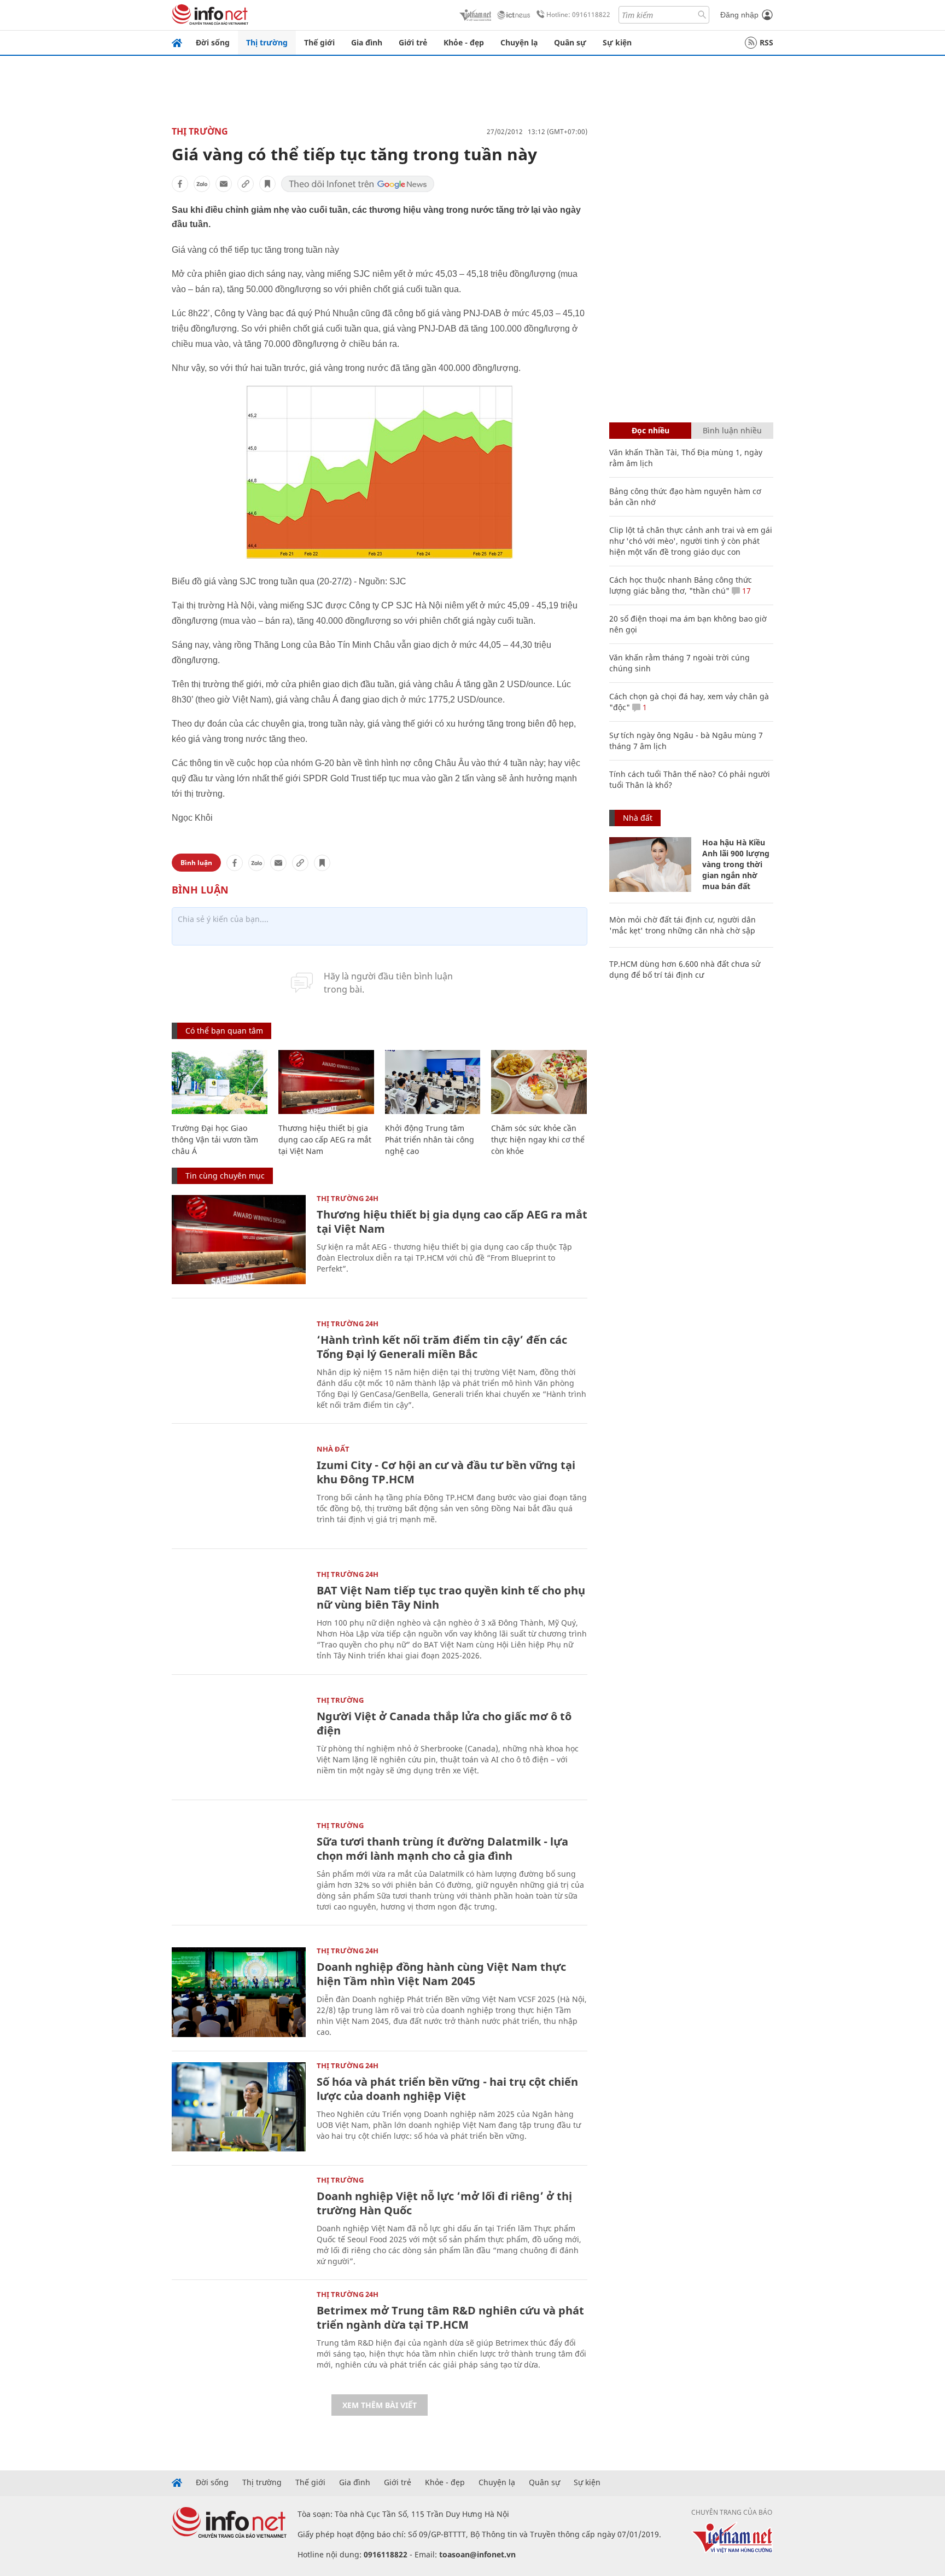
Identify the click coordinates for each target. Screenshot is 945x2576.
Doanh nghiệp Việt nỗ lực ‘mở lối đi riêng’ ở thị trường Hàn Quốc (444, 2203)
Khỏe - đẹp (464, 42)
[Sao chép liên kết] (246, 184)
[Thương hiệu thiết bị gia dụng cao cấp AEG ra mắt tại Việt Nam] (326, 1082)
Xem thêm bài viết (380, 2405)
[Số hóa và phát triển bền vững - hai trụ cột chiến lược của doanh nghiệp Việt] (239, 2107)
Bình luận (196, 863)
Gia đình (367, 42)
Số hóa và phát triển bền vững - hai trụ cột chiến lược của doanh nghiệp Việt (447, 2089)
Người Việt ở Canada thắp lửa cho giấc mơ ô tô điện (444, 1723)
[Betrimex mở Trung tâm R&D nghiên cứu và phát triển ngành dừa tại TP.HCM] (239, 2336)
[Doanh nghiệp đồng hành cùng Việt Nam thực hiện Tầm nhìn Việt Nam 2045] (239, 1992)
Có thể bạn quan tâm (224, 1031)
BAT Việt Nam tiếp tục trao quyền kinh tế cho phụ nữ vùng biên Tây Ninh (451, 1597)
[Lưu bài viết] (267, 184)
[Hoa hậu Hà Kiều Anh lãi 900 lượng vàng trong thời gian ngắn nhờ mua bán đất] (650, 865)
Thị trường (267, 42)
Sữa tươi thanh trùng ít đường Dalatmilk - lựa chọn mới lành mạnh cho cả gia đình (442, 1849)
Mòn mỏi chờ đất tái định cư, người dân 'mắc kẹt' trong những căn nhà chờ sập (682, 925)
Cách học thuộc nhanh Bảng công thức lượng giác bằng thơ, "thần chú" (681, 585)
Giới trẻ (413, 42)
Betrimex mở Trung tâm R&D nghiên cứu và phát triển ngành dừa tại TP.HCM (450, 2317)
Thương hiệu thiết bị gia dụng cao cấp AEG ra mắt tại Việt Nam (325, 1139)
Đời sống (213, 42)
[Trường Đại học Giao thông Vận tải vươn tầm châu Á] (220, 1082)
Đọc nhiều (651, 430)
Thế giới (319, 42)
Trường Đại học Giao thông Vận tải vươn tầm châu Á (215, 1139)
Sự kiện (617, 42)
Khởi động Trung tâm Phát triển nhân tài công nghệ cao (430, 1139)
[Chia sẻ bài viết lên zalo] (202, 184)
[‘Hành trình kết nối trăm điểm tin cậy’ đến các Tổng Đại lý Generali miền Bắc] (239, 1365)
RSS (766, 42)
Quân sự (570, 42)
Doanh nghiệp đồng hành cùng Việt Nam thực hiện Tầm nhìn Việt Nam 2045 (441, 1974)
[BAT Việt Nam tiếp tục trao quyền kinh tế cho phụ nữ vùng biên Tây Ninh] (239, 1615)
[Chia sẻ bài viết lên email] (224, 184)
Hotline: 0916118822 (578, 14)
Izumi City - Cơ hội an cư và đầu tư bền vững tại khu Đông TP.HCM (446, 1472)
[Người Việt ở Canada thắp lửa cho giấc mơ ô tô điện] (239, 1741)
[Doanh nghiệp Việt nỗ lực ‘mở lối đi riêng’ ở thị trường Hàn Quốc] (239, 2221)
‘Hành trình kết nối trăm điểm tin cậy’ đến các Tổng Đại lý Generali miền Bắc (442, 1347)
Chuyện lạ (519, 42)
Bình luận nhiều (732, 430)
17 (745, 591)
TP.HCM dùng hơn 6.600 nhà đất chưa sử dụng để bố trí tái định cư (685, 969)
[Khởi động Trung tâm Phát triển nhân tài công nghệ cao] (433, 1082)
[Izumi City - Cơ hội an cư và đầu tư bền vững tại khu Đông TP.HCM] (239, 1490)
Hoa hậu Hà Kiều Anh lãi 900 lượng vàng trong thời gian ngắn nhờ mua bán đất (736, 864)
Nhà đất (333, 1449)
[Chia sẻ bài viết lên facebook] (180, 184)
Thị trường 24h (348, 1198)
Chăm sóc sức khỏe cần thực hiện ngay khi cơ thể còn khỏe (538, 1139)
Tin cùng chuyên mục (225, 1176)
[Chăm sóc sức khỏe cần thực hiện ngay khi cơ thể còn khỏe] (539, 1082)
